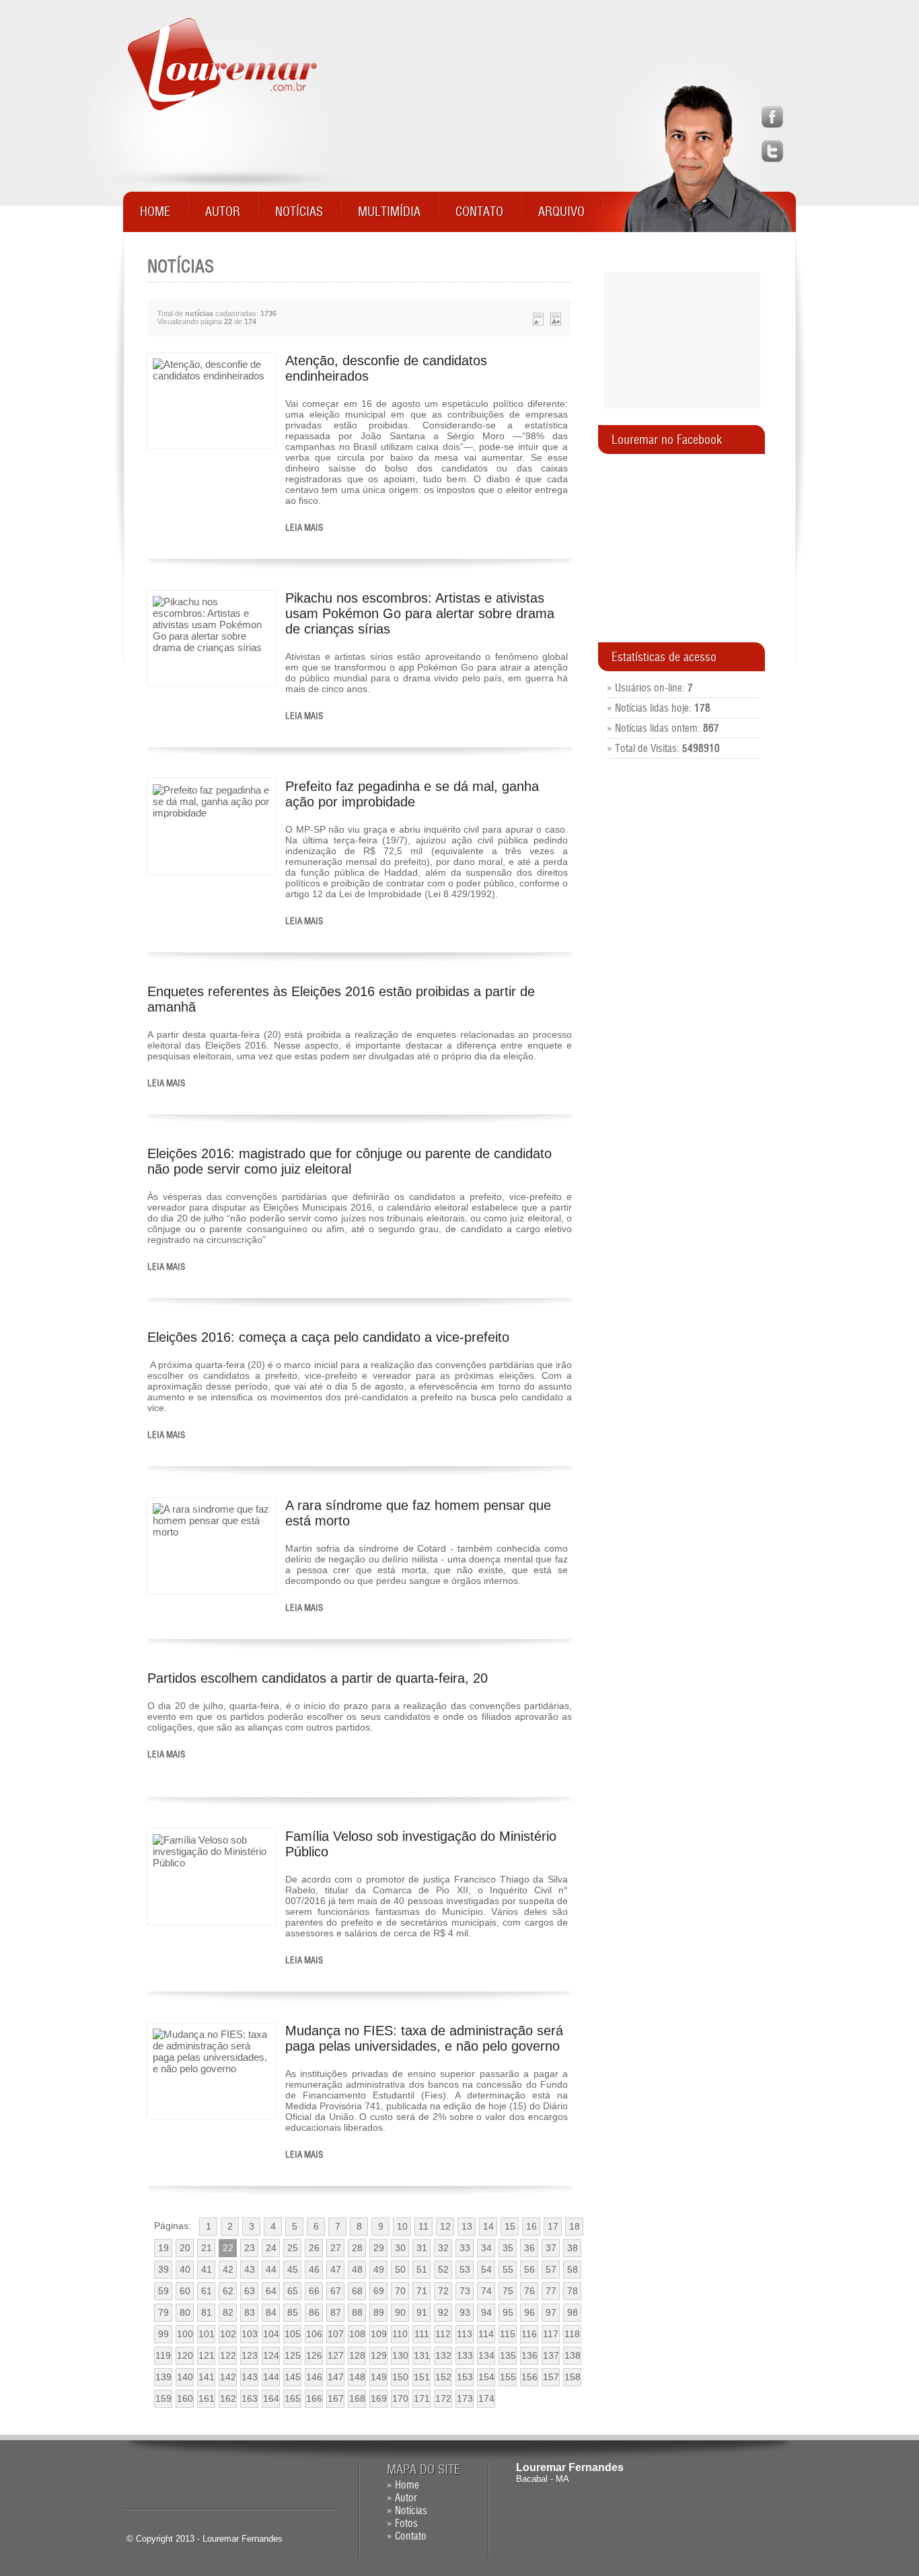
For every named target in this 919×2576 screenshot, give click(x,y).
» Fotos (402, 2523)
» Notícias (407, 2510)
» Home (403, 2485)
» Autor (402, 2498)
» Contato (407, 2536)
